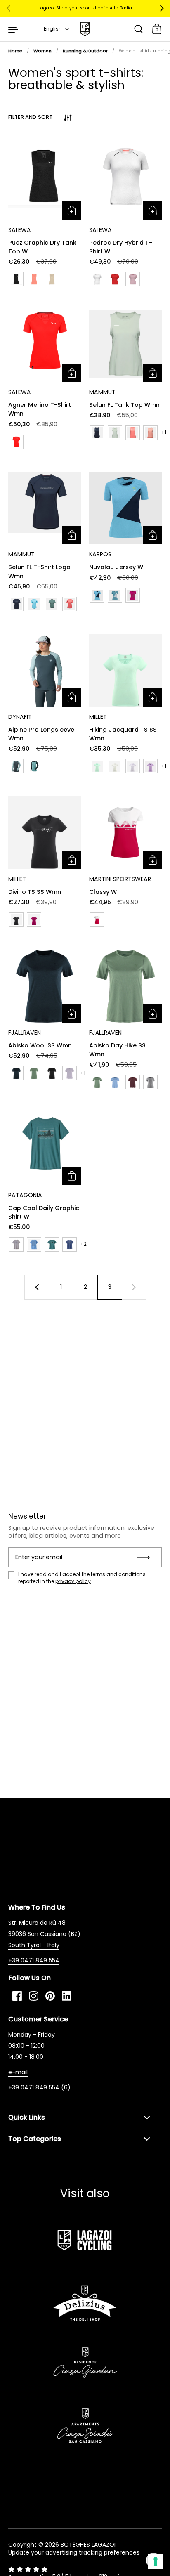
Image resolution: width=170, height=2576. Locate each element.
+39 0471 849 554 (34, 1960)
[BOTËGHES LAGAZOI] (85, 29)
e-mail (18, 2072)
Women (42, 51)
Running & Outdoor (85, 51)
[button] (57, 29)
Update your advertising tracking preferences (74, 2552)
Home (15, 51)
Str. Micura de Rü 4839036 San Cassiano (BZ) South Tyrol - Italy (44, 1934)
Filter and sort (30, 117)
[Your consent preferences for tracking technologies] (156, 2562)
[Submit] (146, 1557)
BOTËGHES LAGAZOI (88, 2545)
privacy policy (73, 1581)
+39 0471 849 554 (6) (39, 2087)
